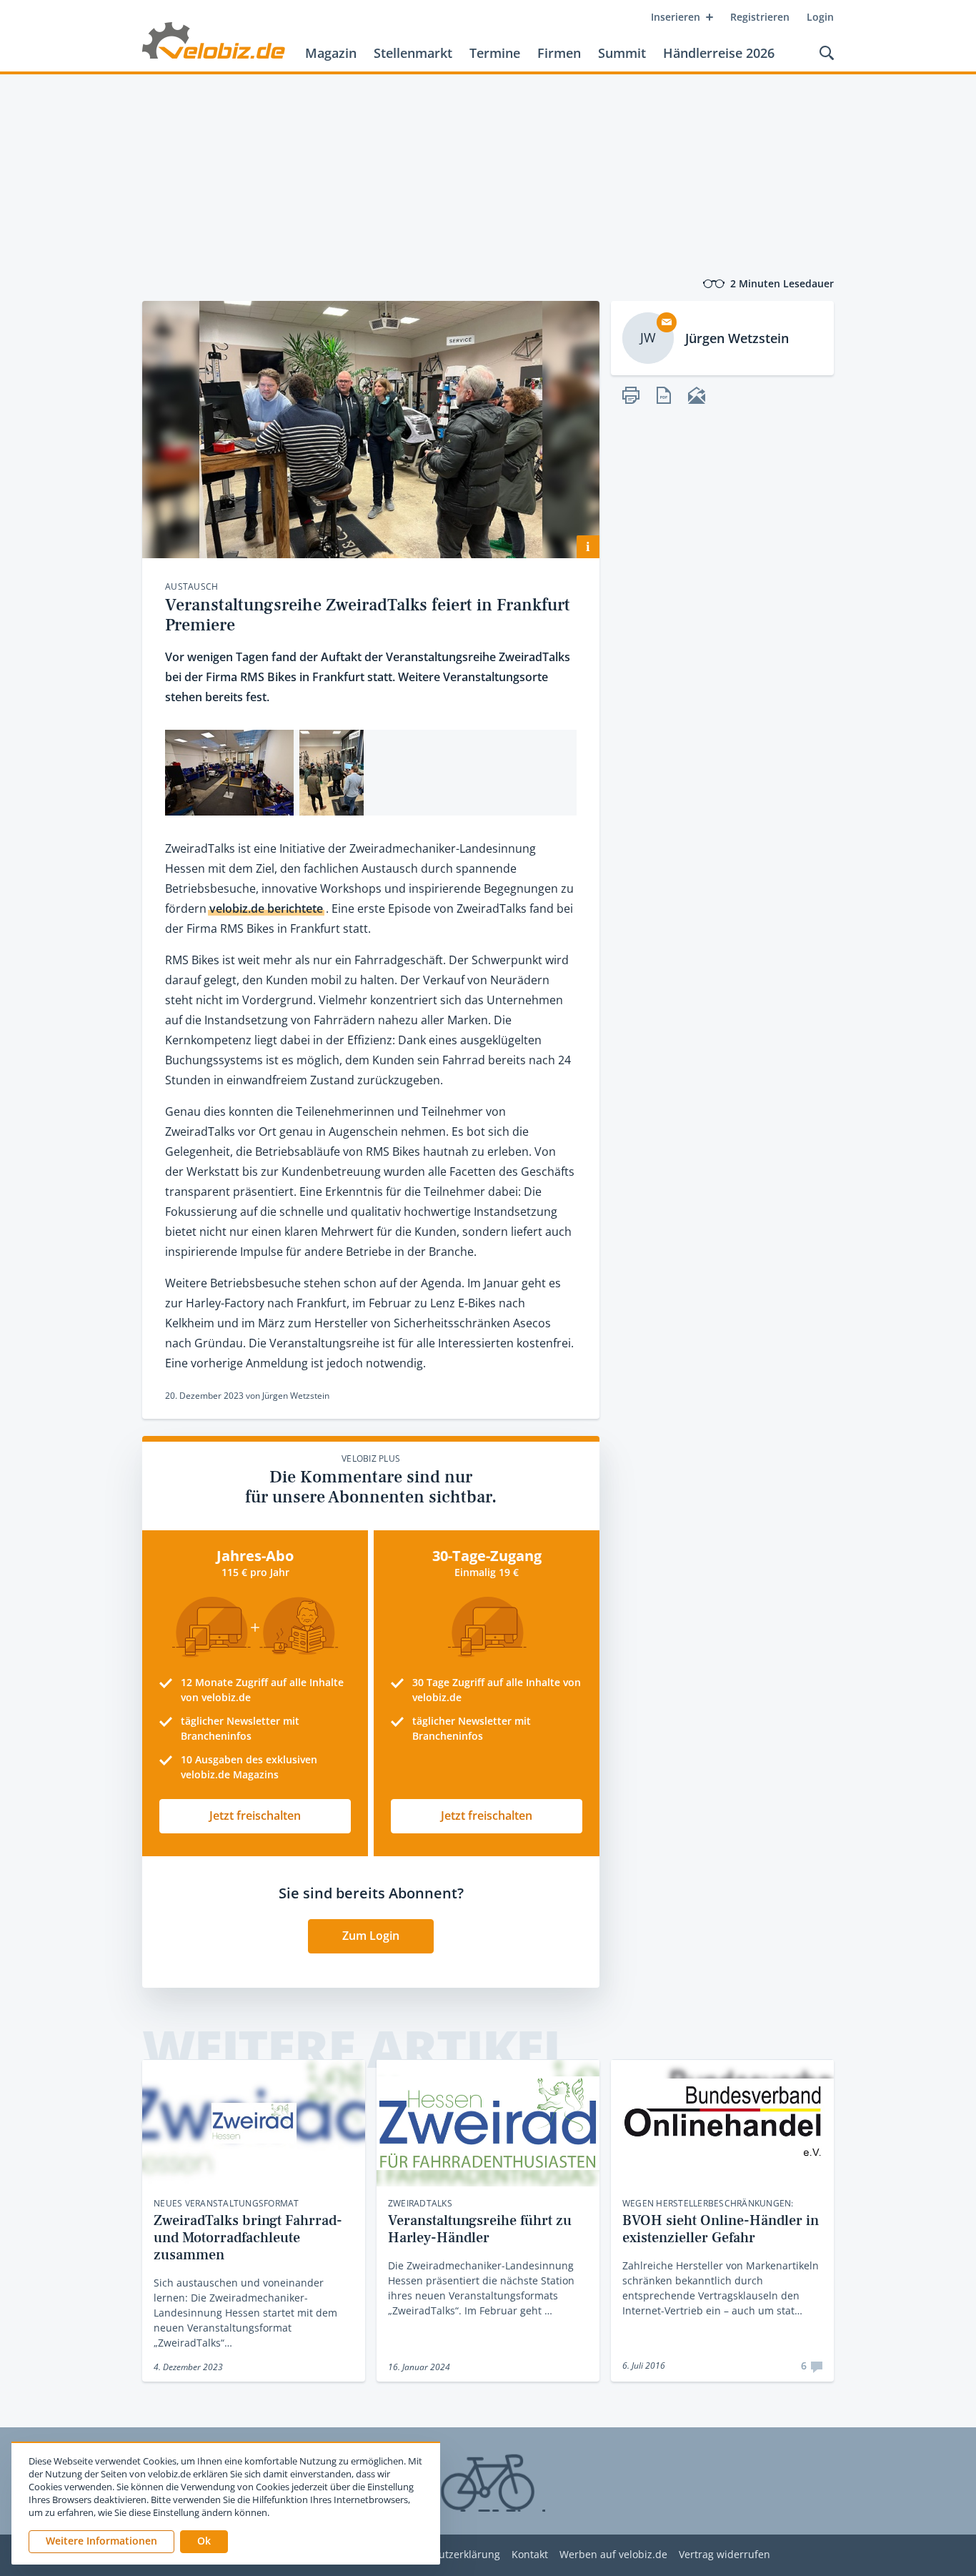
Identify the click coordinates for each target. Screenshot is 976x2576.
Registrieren (760, 17)
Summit (622, 53)
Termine (495, 53)
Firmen (559, 53)
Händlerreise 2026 (719, 53)
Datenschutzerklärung (447, 2555)
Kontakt (530, 2555)
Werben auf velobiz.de (613, 2555)
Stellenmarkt (413, 53)
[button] (204, 2542)
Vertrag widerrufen (724, 2555)
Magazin (331, 53)
